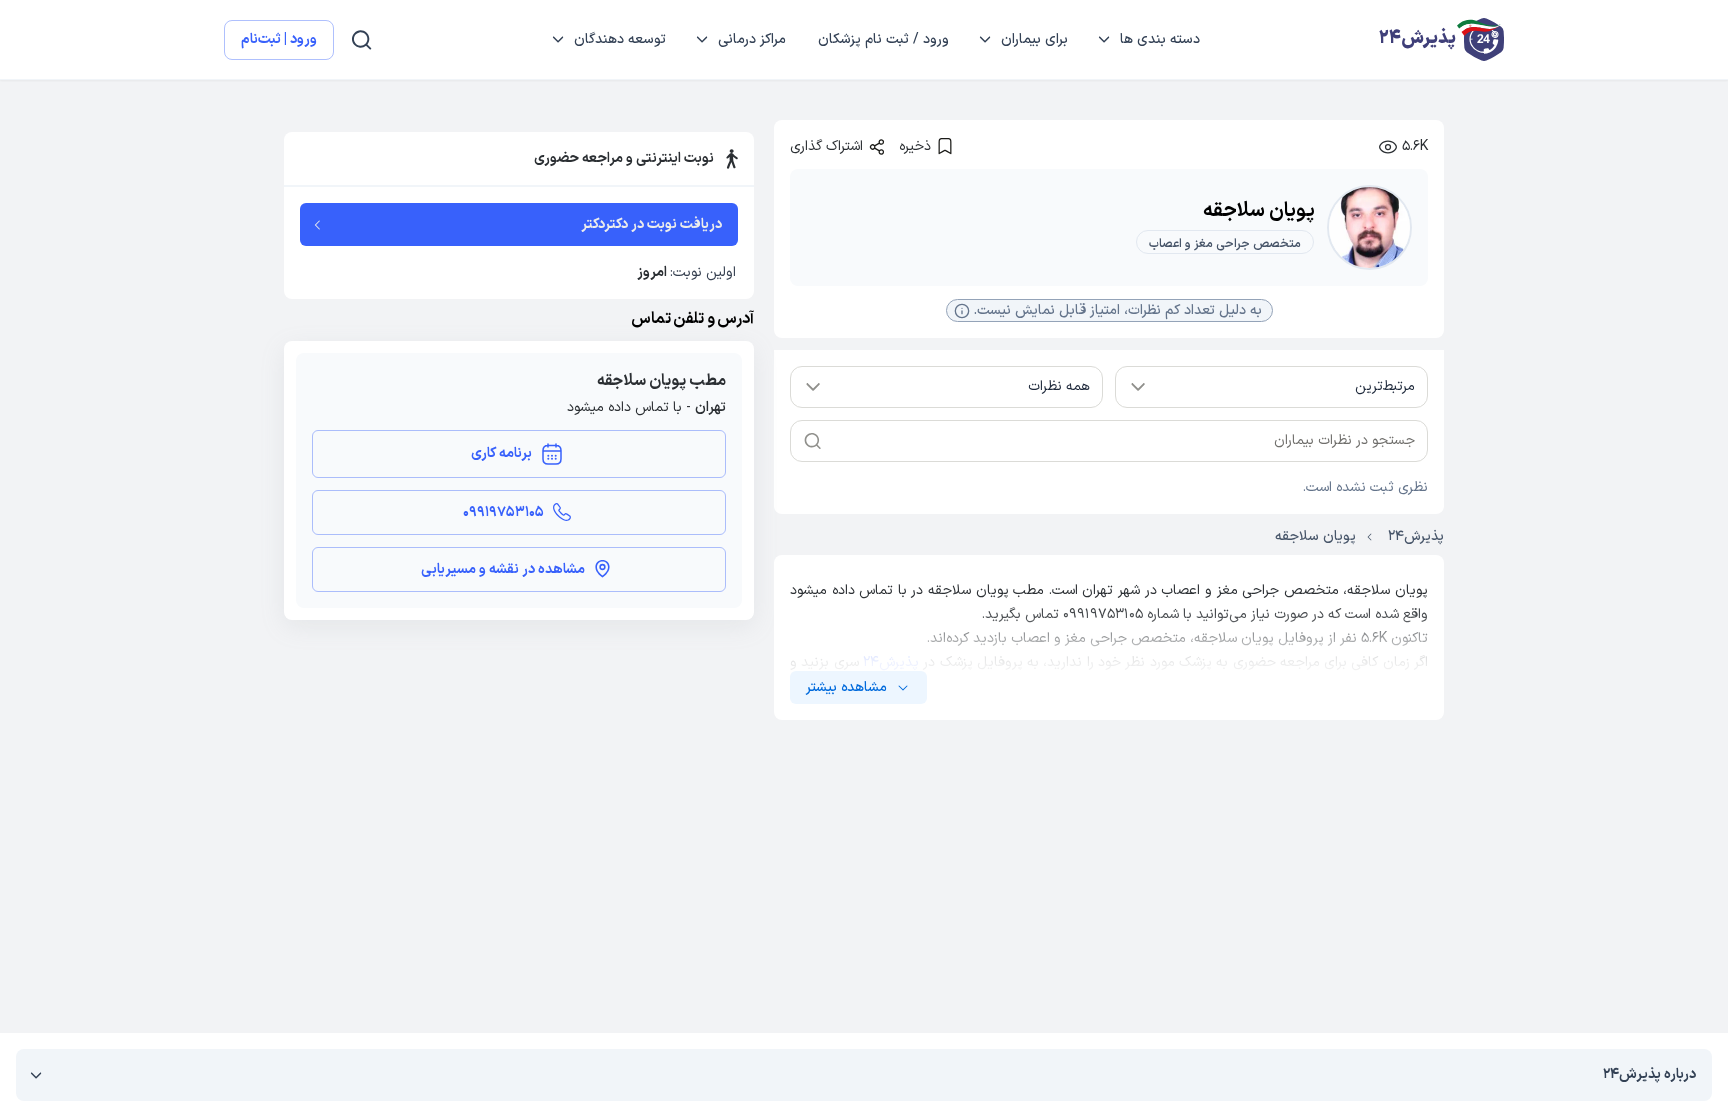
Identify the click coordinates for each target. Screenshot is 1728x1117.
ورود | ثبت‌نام (279, 39)
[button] (1109, 310)
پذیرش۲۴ (891, 662)
